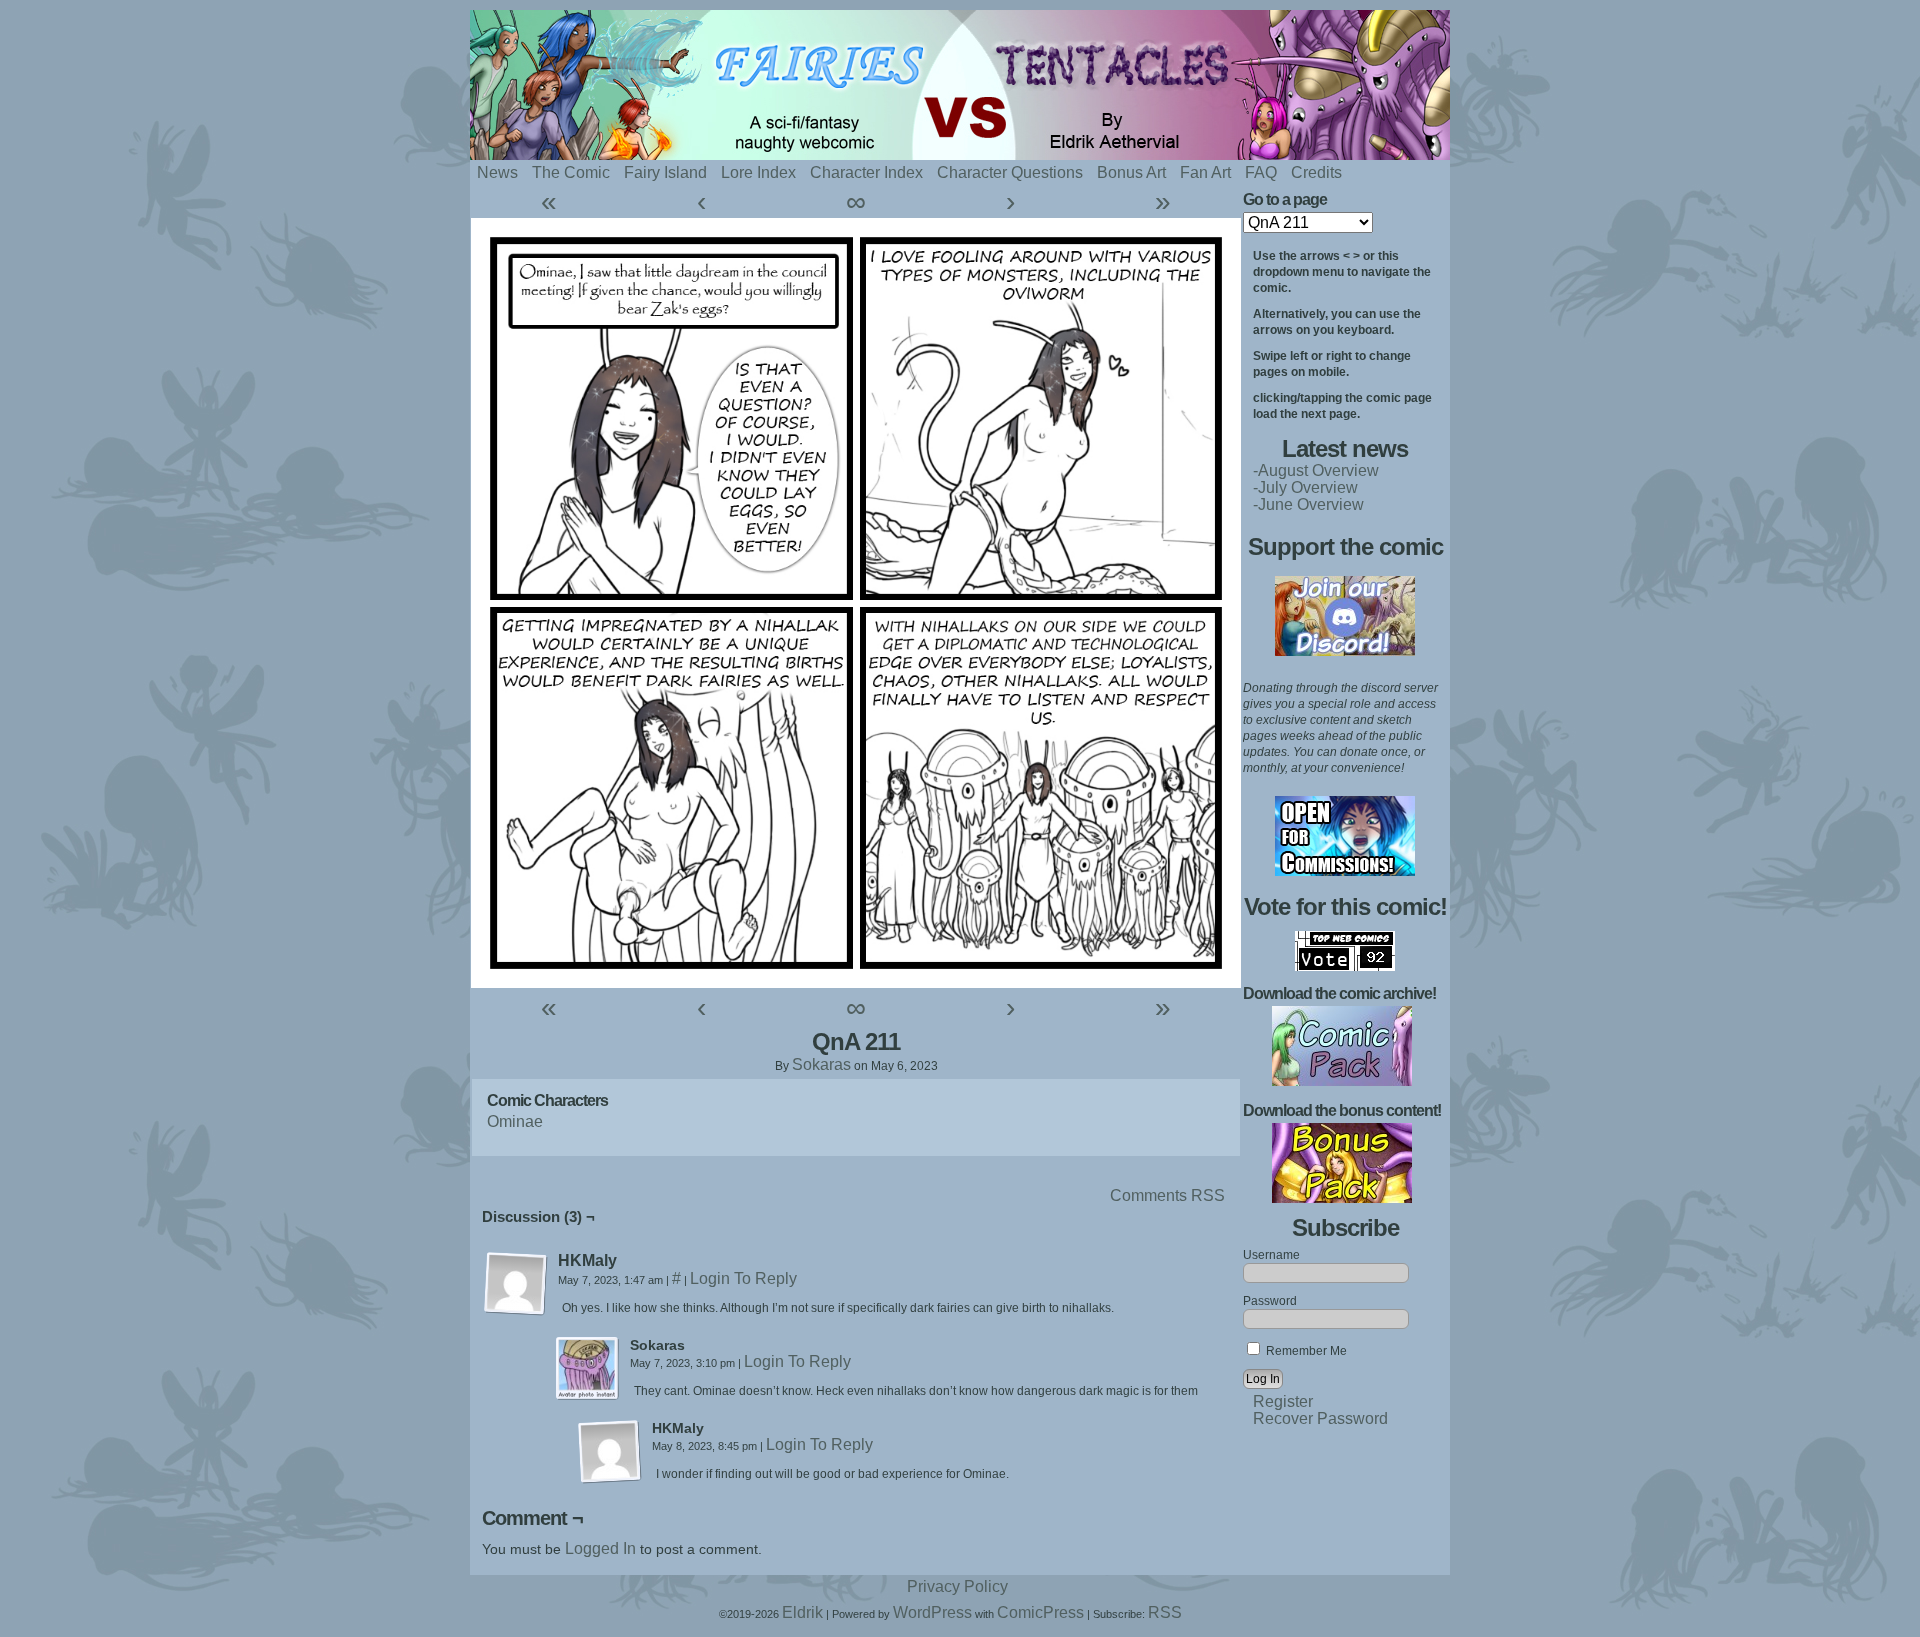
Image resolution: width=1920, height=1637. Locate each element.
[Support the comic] (1345, 650)
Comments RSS (1167, 1195)
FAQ (1261, 172)
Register (1283, 1401)
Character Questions (1010, 172)
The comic (571, 172)
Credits (1316, 172)
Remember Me (1305, 1351)
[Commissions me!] (1345, 870)
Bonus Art (1131, 172)
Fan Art (1205, 172)
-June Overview (1308, 504)
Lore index (758, 172)
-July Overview (1305, 487)
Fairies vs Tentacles (1010, 85)
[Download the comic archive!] (1342, 1080)
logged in (600, 1548)
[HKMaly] (516, 1284)
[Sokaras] (588, 1369)
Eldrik (802, 1612)
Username (1271, 1255)
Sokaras (821, 1064)
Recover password (1320, 1418)
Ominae (515, 1121)
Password (1270, 1301)
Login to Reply (743, 1278)
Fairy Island (665, 172)
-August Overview (1316, 470)
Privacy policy (957, 1586)
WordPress (932, 1612)
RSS (1165, 1612)
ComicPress (1040, 1612)
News (497, 172)
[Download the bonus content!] (1342, 1197)
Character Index (866, 172)
